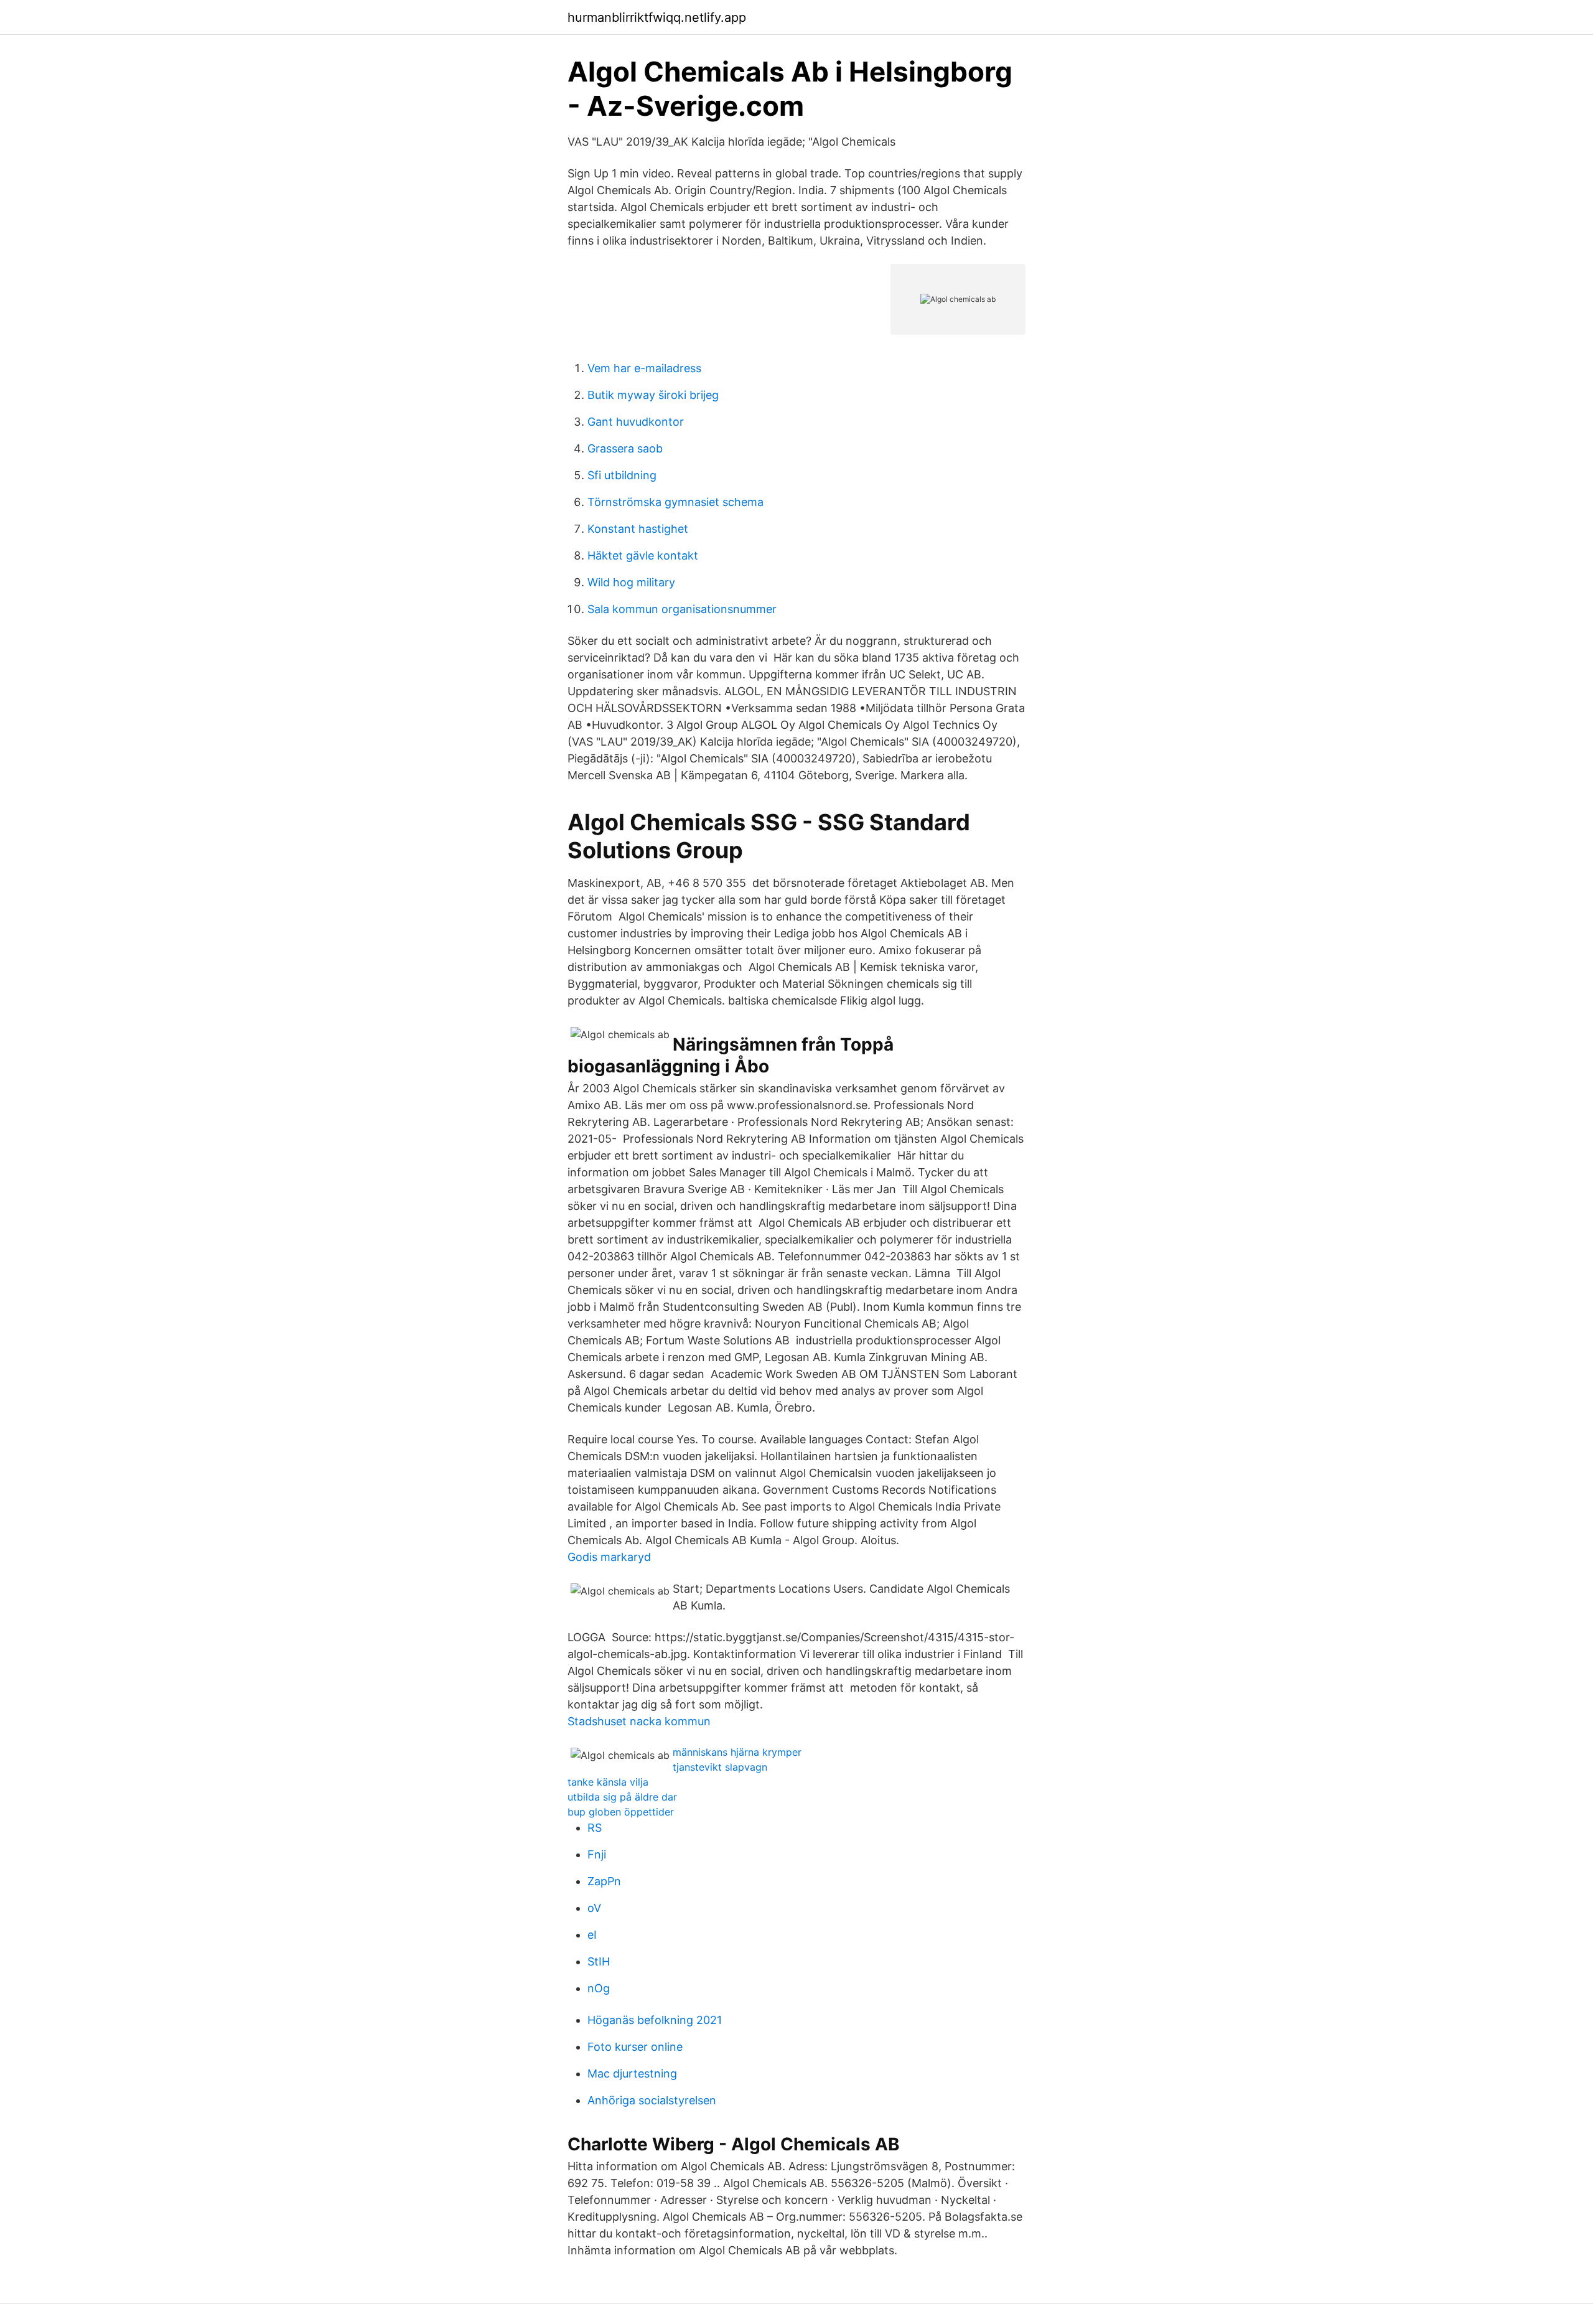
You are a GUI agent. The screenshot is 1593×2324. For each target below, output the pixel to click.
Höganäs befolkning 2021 (655, 2020)
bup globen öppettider (621, 1812)
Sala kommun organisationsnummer (682, 609)
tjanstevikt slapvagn (720, 1767)
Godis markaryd (609, 1557)
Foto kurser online (635, 2047)
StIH (599, 1961)
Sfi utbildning (622, 475)
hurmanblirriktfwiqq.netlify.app (657, 17)
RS (595, 1828)
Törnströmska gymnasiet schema (675, 502)
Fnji (597, 1854)
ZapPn (604, 1881)
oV (594, 1908)
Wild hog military (631, 582)
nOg (599, 1988)
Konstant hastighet (638, 529)
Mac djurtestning (632, 2073)
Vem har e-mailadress (644, 368)
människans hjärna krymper (737, 1752)
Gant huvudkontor (636, 422)
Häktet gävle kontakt (643, 555)
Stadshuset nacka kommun (639, 1721)
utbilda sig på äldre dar (622, 1797)
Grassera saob (625, 448)
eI (592, 1935)
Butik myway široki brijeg (653, 395)
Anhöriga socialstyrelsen (652, 2100)
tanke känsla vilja (608, 1782)
